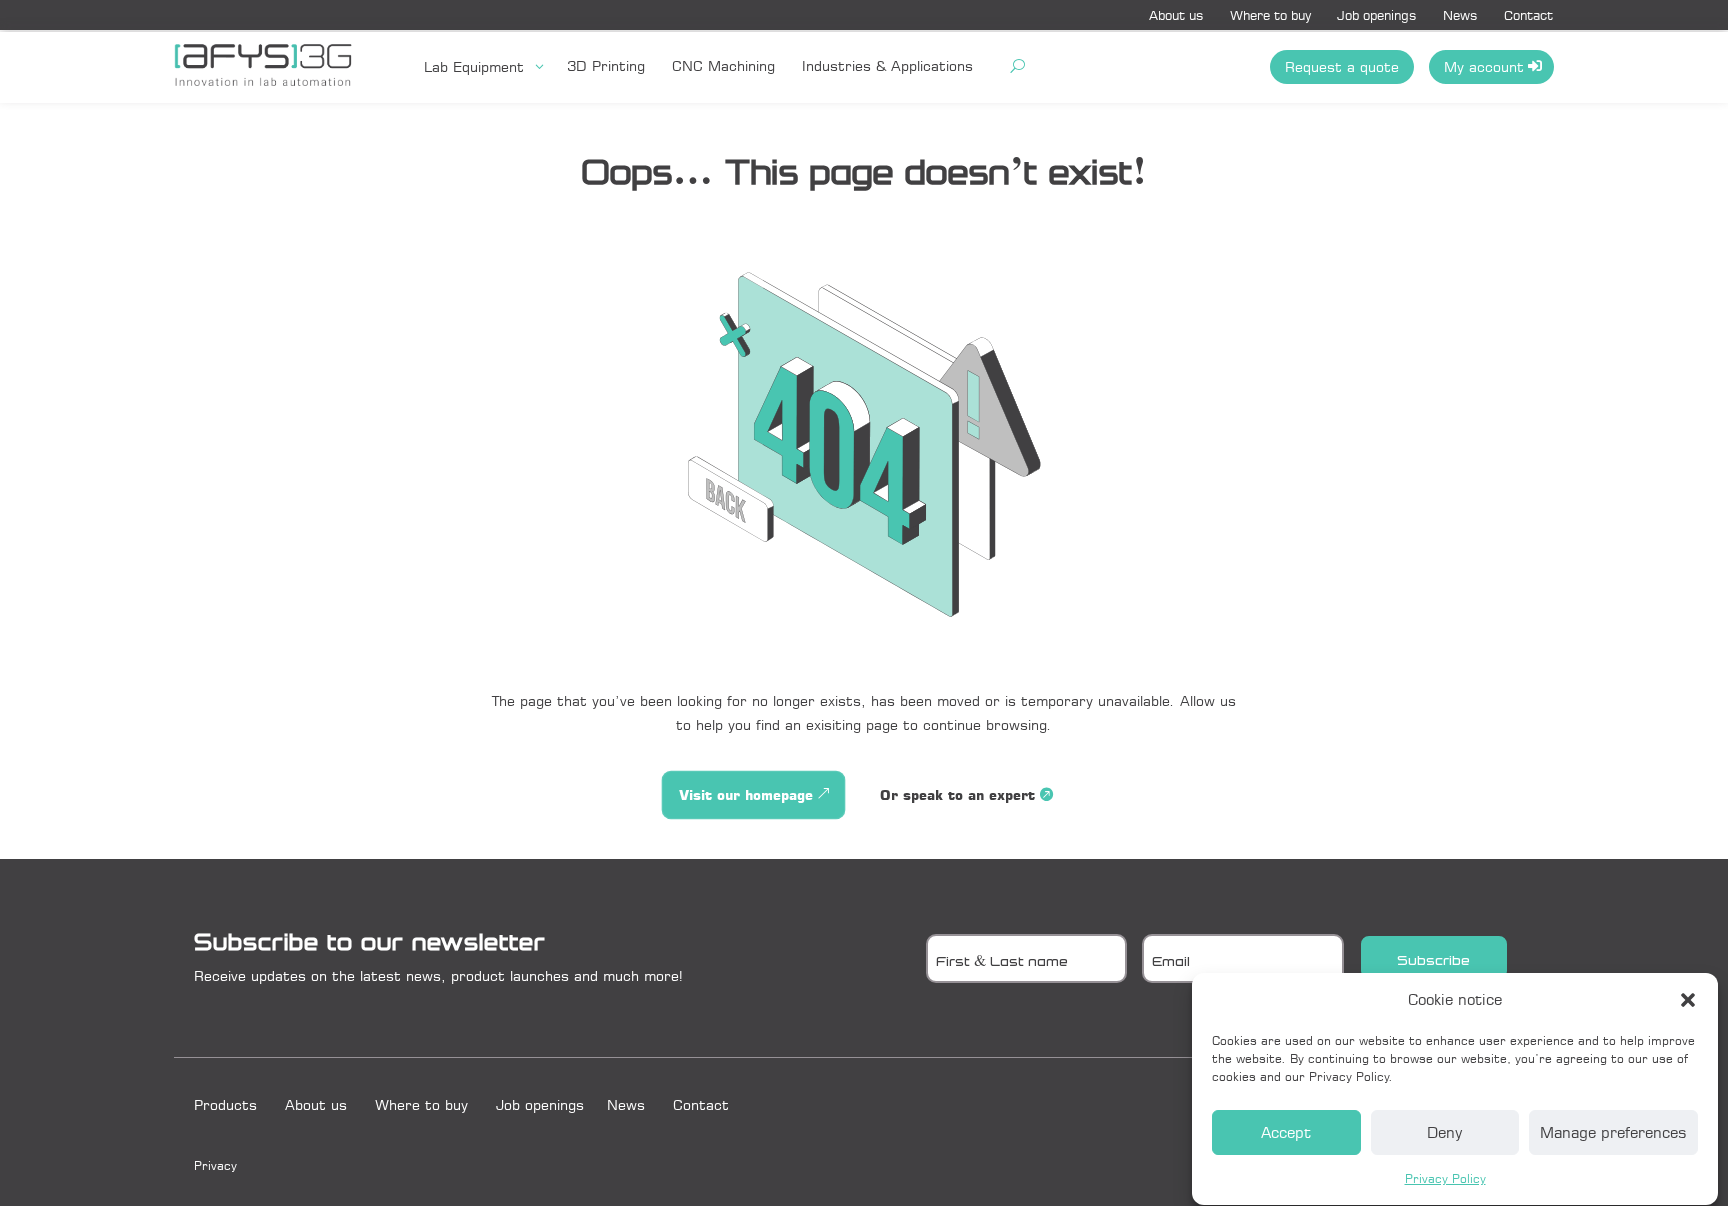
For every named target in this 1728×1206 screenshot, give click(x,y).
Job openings (1377, 15)
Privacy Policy (1445, 1178)
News (1460, 15)
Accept (1286, 1133)
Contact (1528, 15)
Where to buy (1270, 15)
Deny (1444, 1133)
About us (1176, 15)
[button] (1688, 1000)
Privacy (215, 1165)
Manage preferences (1613, 1133)
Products (225, 1104)
